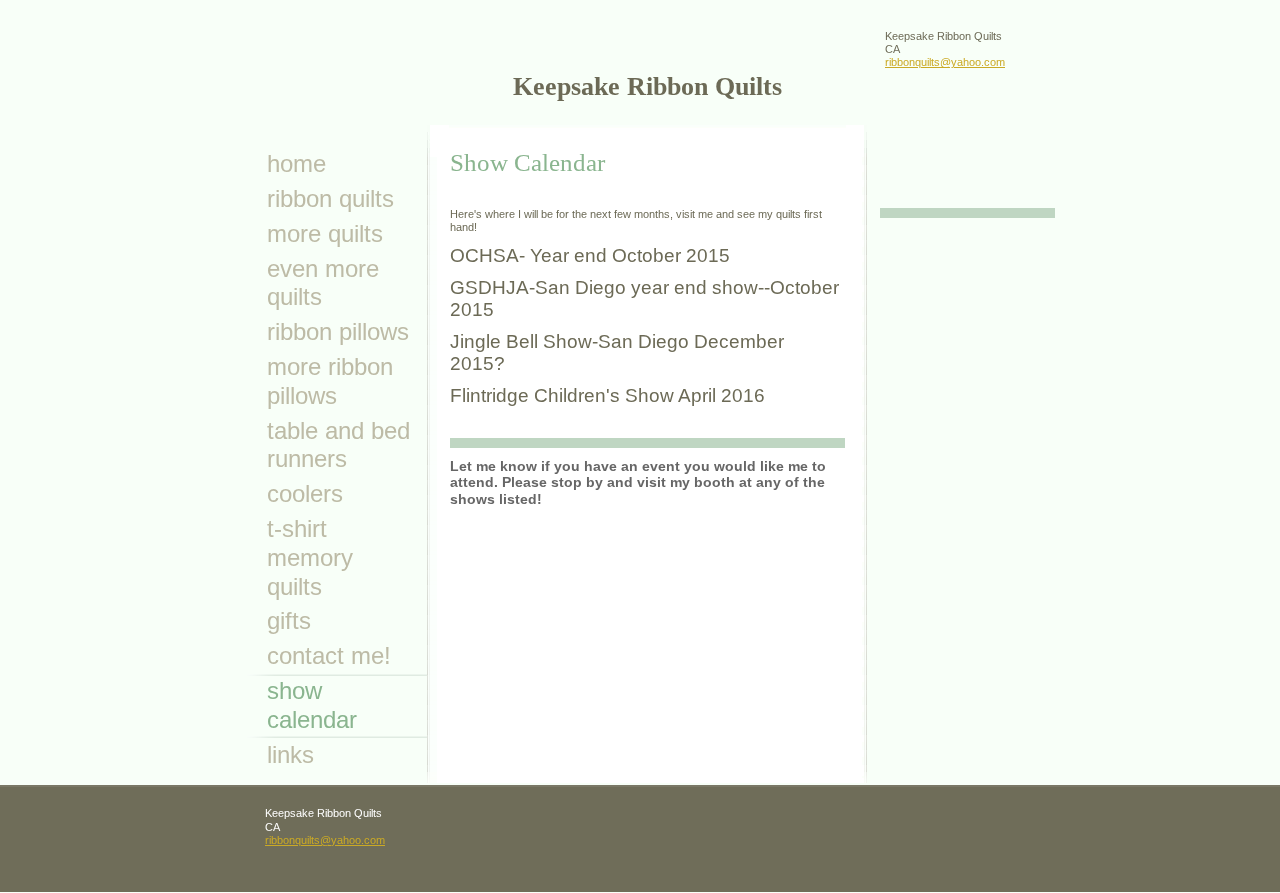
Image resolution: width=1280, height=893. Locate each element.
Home (296, 163)
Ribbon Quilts (330, 198)
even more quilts (323, 283)
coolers (305, 493)
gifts (289, 620)
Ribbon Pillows (338, 331)
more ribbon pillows (330, 381)
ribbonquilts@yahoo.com (945, 62)
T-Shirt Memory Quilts (310, 557)
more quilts (325, 233)
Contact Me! (329, 655)
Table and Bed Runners (338, 445)
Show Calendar (312, 705)
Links (290, 754)
